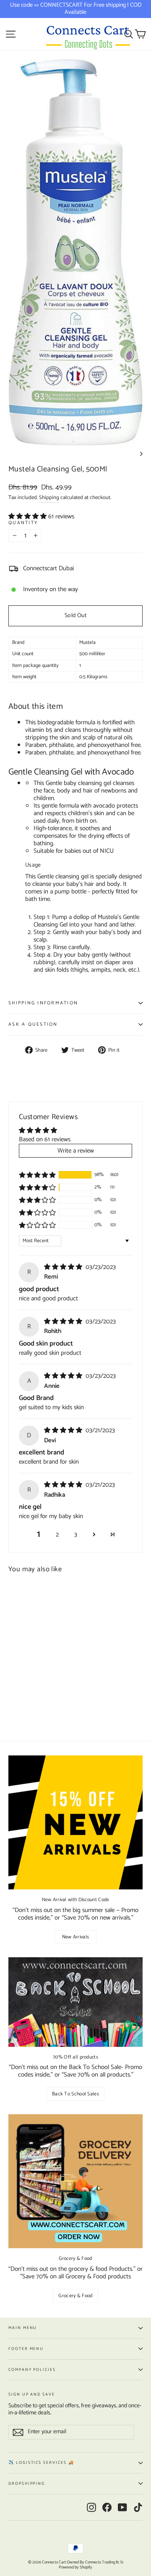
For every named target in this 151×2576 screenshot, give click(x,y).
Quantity (23, 523)
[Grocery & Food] (75, 2181)
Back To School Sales (75, 2094)
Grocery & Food (75, 2296)
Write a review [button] (76, 1151)
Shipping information (43, 1003)
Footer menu (26, 2349)
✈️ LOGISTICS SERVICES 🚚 (41, 2463)
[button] (28, 516)
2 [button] (57, 1535)
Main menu (23, 2328)
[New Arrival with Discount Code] (75, 1822)
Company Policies (32, 2370)
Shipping (49, 498)
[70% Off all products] (75, 2002)
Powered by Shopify (75, 2567)
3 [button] (76, 1535)
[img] (64, 1267)
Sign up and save (32, 2394)
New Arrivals (76, 1937)
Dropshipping (27, 2483)
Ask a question (33, 1024)
